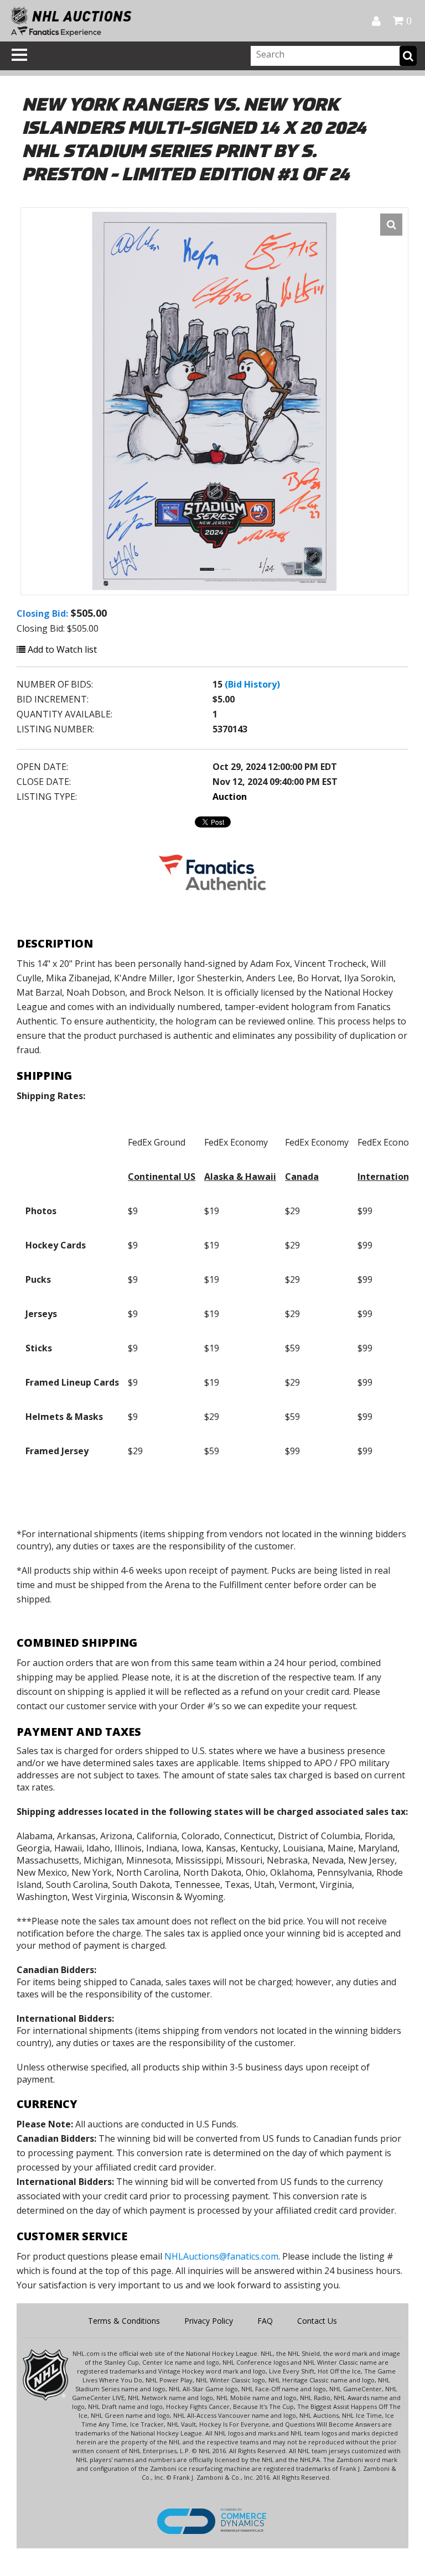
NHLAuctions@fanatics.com (221, 2256)
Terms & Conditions (124, 2321)
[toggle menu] (19, 55)
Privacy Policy (209, 2321)
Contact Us (317, 2321)
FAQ (265, 2321)
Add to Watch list (61, 649)
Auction (230, 797)
